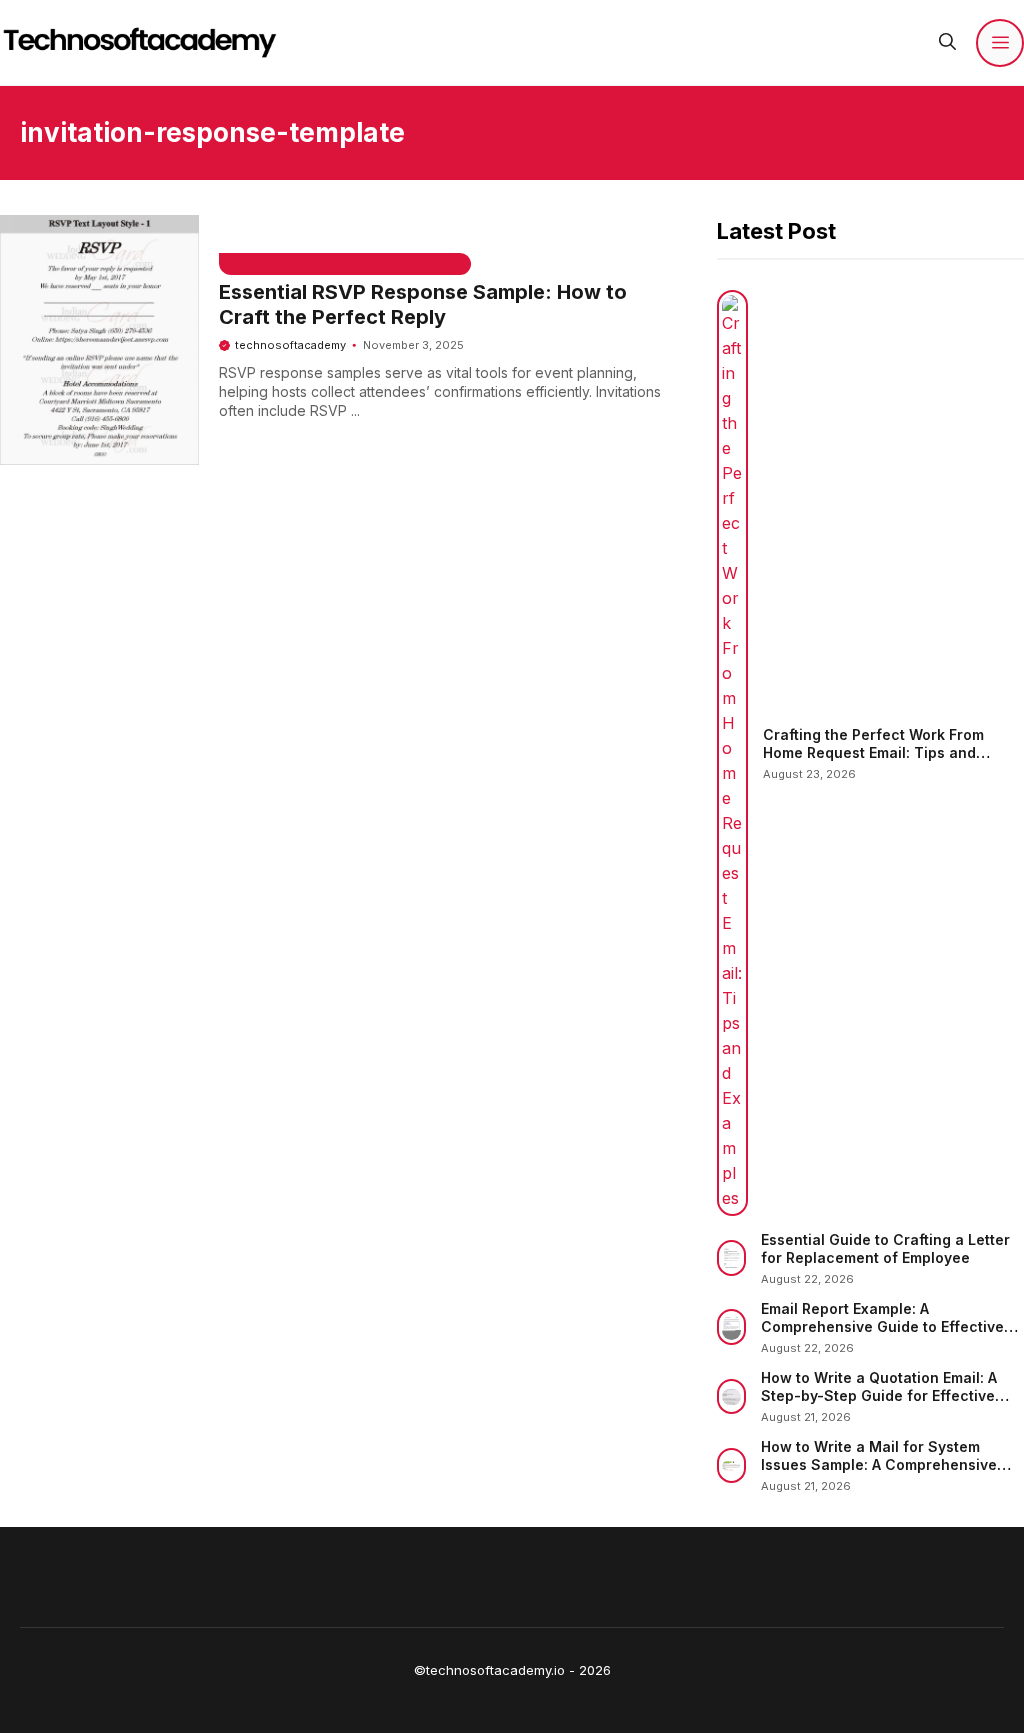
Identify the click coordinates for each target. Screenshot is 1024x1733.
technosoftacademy (290, 345)
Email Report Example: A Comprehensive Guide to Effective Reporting (882, 1326)
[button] (947, 42)
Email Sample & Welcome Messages (345, 264)
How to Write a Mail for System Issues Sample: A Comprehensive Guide (879, 1464)
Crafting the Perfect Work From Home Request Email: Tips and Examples (873, 752)
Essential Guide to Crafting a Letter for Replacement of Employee (885, 1248)
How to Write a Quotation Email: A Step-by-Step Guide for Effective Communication (879, 1395)
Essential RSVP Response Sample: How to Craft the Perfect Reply (423, 304)
